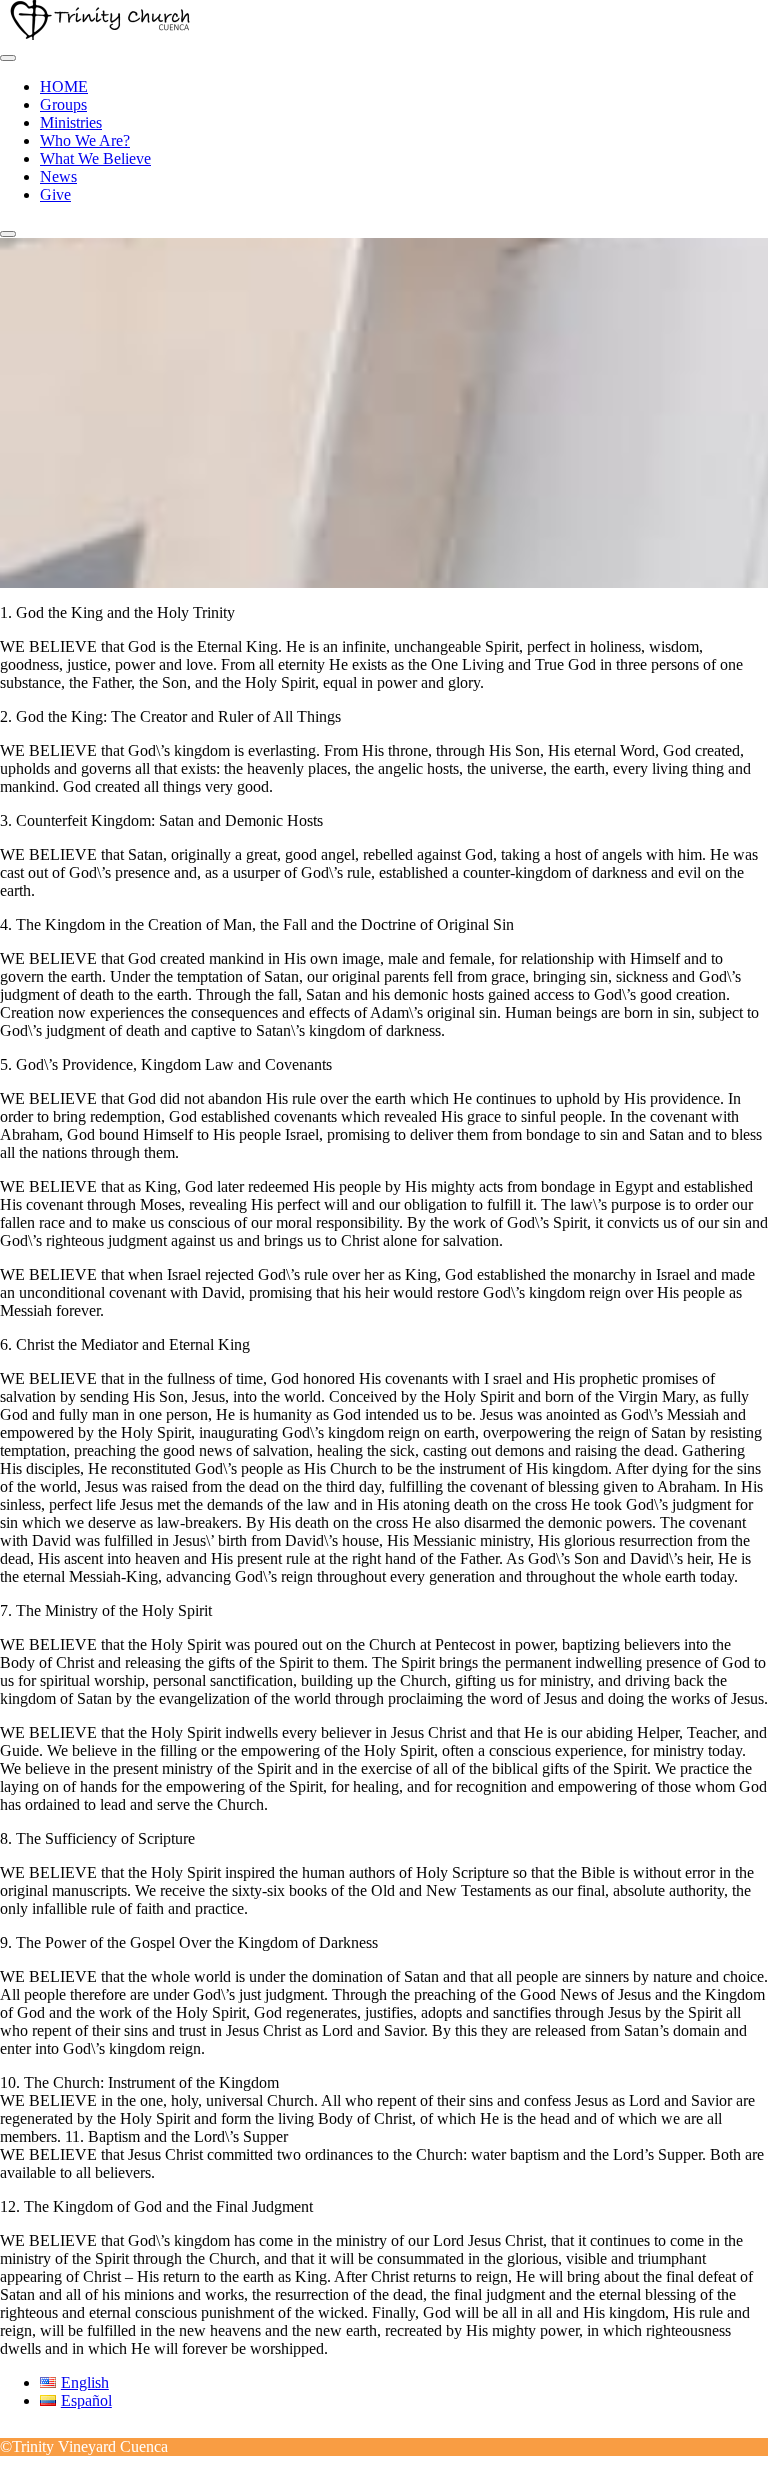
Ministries (71, 122)
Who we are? (85, 140)
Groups (63, 104)
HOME (64, 86)
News (58, 176)
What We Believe (95, 158)
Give (55, 194)
